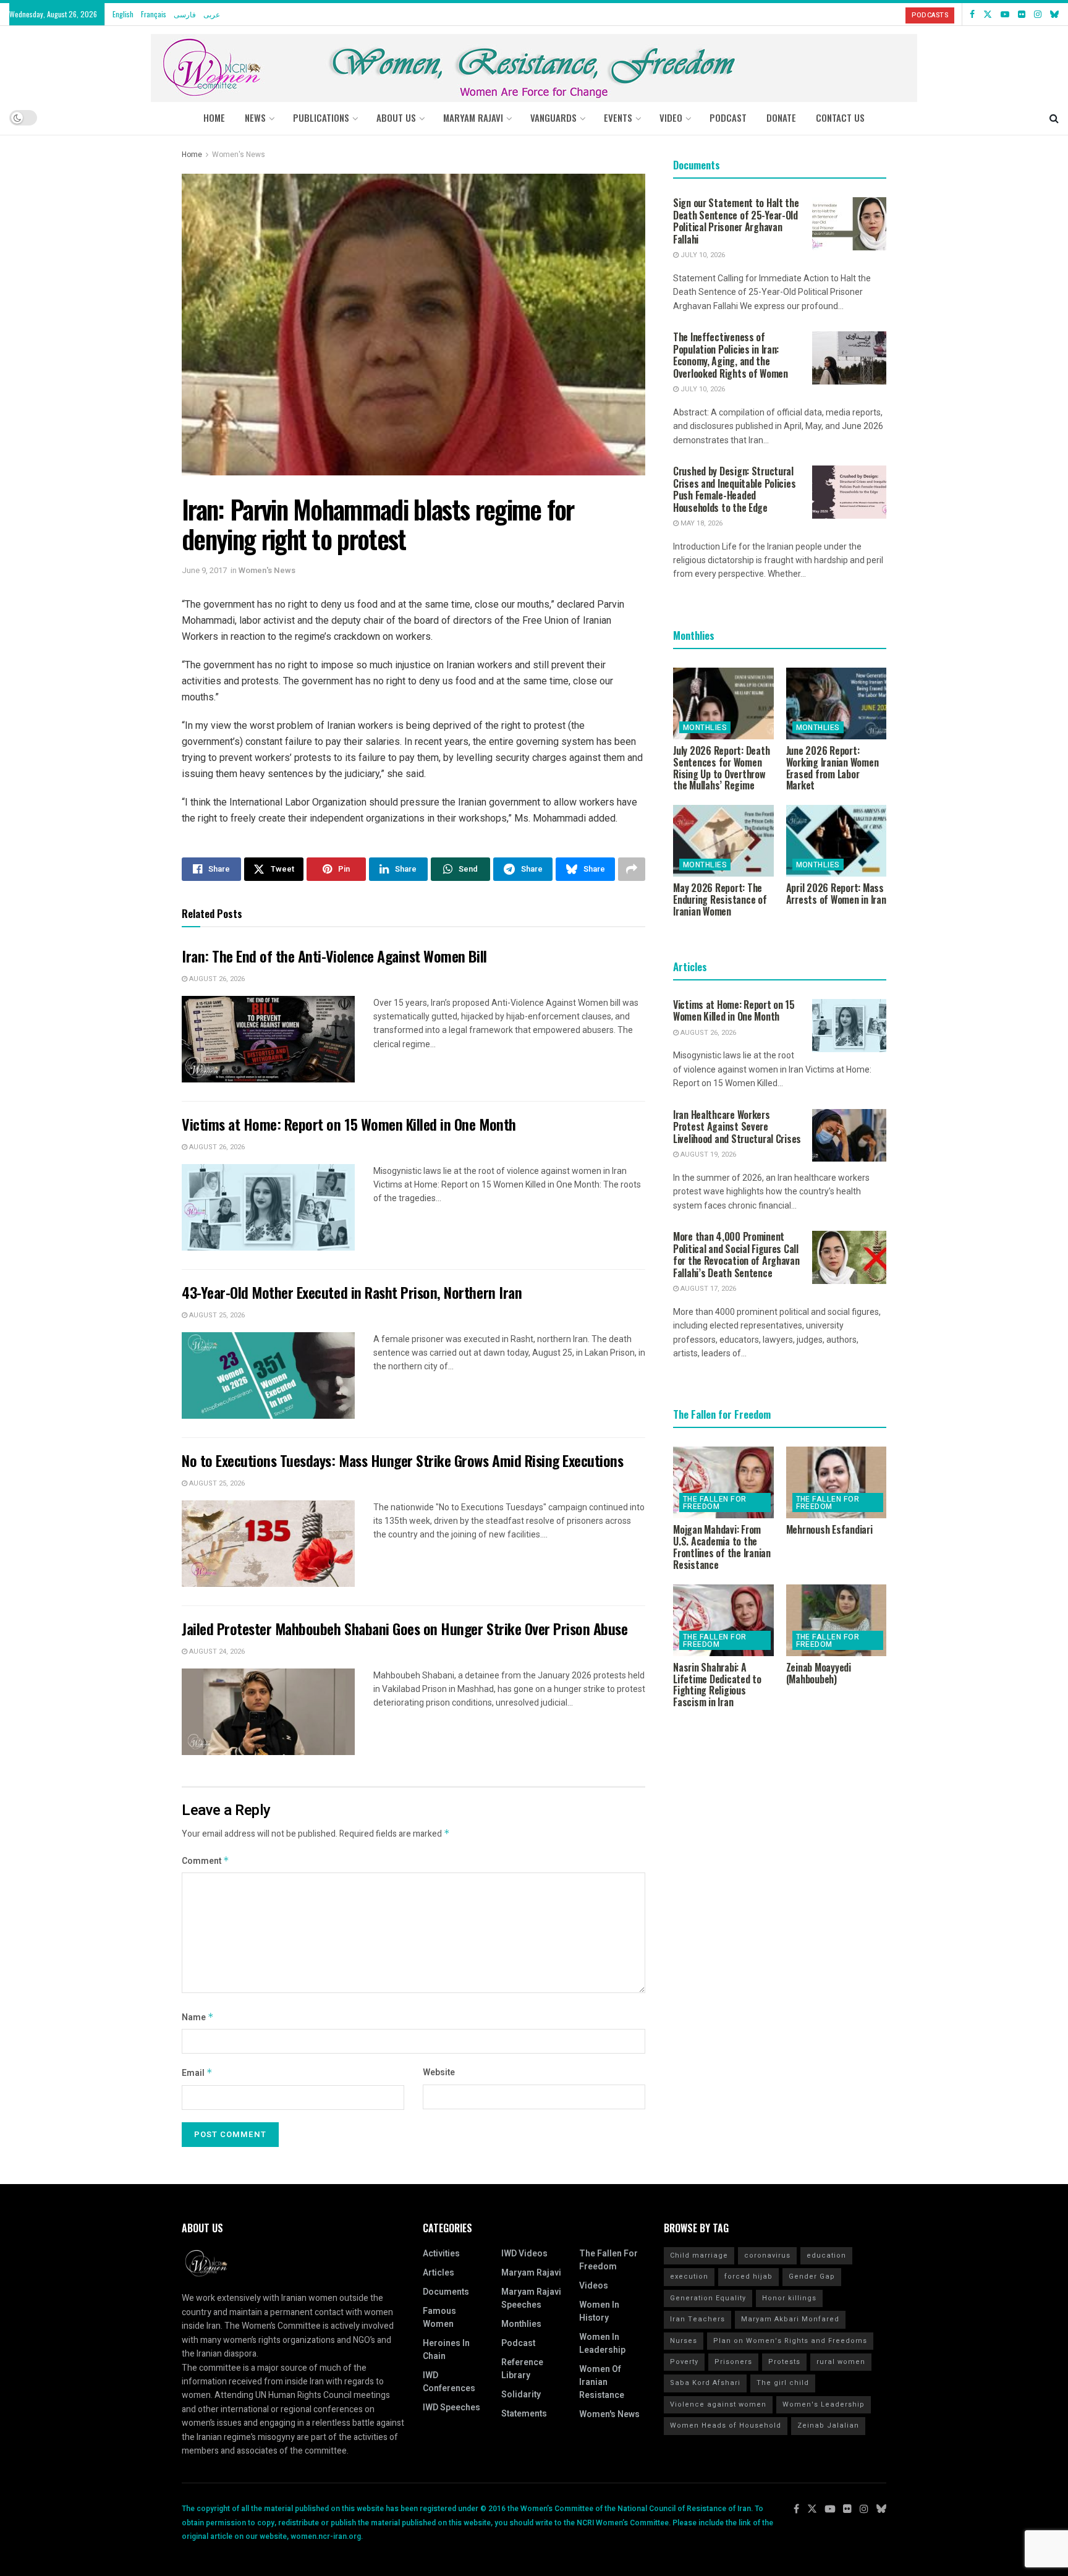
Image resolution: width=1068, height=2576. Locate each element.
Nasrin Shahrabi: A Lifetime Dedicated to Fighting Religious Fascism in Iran (717, 1685)
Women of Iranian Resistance (602, 2382)
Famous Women (439, 2318)
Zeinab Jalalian (828, 2425)
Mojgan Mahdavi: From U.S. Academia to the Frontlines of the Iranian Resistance (722, 1547)
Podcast (518, 2343)
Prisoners (733, 2362)
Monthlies (705, 728)
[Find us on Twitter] (988, 14)
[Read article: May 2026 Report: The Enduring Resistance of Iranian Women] (723, 841)
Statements (524, 2414)
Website (439, 2072)
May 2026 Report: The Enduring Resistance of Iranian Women (720, 899)
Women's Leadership (824, 2404)
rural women (841, 2362)
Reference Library (522, 2369)
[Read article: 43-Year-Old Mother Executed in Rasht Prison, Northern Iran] (268, 1375)
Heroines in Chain (446, 2350)
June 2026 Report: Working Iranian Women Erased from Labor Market (833, 768)
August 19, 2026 (707, 1154)
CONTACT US (840, 117)
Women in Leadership (602, 2344)
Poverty (684, 2362)
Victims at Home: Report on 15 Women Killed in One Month (349, 1124)
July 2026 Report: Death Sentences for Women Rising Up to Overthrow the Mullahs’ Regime (721, 768)
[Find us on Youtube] (1005, 14)
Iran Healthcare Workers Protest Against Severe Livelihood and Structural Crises (737, 1127)
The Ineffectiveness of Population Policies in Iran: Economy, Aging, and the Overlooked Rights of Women (731, 355)
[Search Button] (1054, 117)
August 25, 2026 (216, 1315)
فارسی (185, 14)
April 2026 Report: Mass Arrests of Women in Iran (836, 894)
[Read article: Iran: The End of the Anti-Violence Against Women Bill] (268, 1039)
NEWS (255, 117)
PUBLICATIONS (321, 117)
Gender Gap (812, 2276)
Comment (206, 1861)
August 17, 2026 (707, 1289)
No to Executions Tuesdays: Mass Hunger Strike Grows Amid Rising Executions (402, 1460)
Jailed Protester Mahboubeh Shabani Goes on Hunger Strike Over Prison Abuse (405, 1628)
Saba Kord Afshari (705, 2383)
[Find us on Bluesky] (1054, 14)
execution (689, 2276)
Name (198, 2017)
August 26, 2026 (216, 979)
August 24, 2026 (216, 1651)
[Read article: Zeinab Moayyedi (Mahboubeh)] (837, 1620)
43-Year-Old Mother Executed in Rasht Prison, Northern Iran (352, 1292)
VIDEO (671, 117)
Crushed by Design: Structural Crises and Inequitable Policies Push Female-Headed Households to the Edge (734, 489)
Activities (441, 2254)
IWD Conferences (449, 2382)
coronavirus (767, 2255)
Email (197, 2073)
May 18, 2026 (701, 523)
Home (214, 117)
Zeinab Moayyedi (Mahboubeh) (819, 1673)
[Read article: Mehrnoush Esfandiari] (837, 1482)
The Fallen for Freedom (715, 1503)
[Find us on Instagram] (1038, 14)
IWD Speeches (451, 2408)
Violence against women (718, 2404)
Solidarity (521, 2395)
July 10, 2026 (702, 255)
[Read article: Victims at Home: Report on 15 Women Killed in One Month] (268, 1207)
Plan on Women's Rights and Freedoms (790, 2341)
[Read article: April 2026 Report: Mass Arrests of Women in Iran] (837, 841)
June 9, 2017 (204, 570)
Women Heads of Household (726, 2425)
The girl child (783, 2383)
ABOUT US (396, 117)
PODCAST (728, 117)
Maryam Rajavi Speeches (531, 2298)
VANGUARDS (553, 117)
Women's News (239, 155)
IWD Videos (524, 2254)
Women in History (599, 2311)
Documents (446, 2292)
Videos (594, 2286)
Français (154, 14)
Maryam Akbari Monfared (790, 2319)
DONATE (781, 117)
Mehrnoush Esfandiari (829, 1529)
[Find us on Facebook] (972, 14)
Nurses (684, 2341)
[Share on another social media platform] (632, 869)
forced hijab (748, 2276)
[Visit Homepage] (534, 63)
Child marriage (699, 2255)
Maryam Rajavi (531, 2273)
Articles (439, 2273)
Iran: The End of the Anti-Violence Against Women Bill (334, 956)
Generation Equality (708, 2298)
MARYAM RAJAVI (473, 117)
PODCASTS (930, 15)
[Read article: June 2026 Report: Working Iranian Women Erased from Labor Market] (837, 704)
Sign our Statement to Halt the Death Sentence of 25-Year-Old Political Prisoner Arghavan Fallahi (736, 221)
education (826, 2255)
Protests (784, 2362)
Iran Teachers (697, 2319)
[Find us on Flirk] (1022, 14)
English (123, 14)
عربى (212, 14)
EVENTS (618, 117)
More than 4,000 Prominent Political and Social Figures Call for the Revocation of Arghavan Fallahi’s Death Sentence (736, 1255)
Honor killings (789, 2298)
